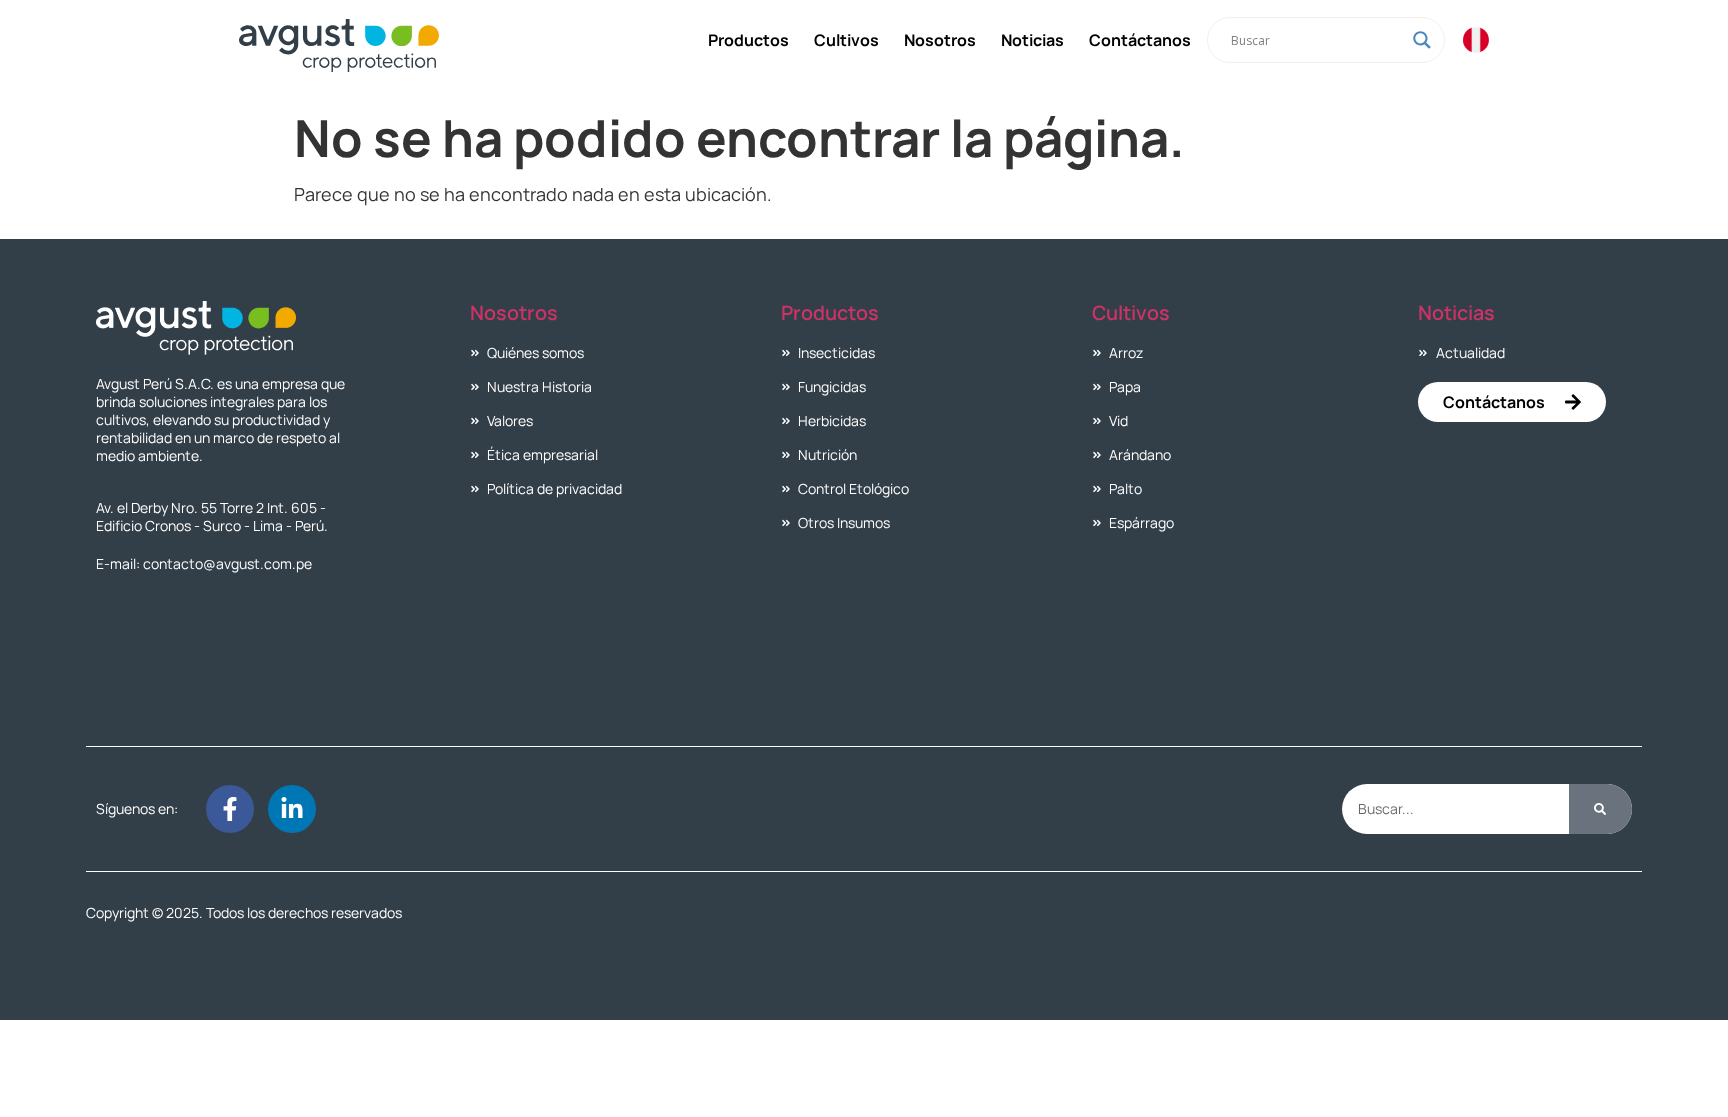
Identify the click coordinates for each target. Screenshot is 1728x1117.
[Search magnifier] (1422, 40)
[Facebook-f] (230, 809)
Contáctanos (1140, 40)
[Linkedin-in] (292, 809)
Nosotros (940, 40)
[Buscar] (1600, 809)
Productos (748, 40)
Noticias (1032, 40)
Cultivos (846, 40)
